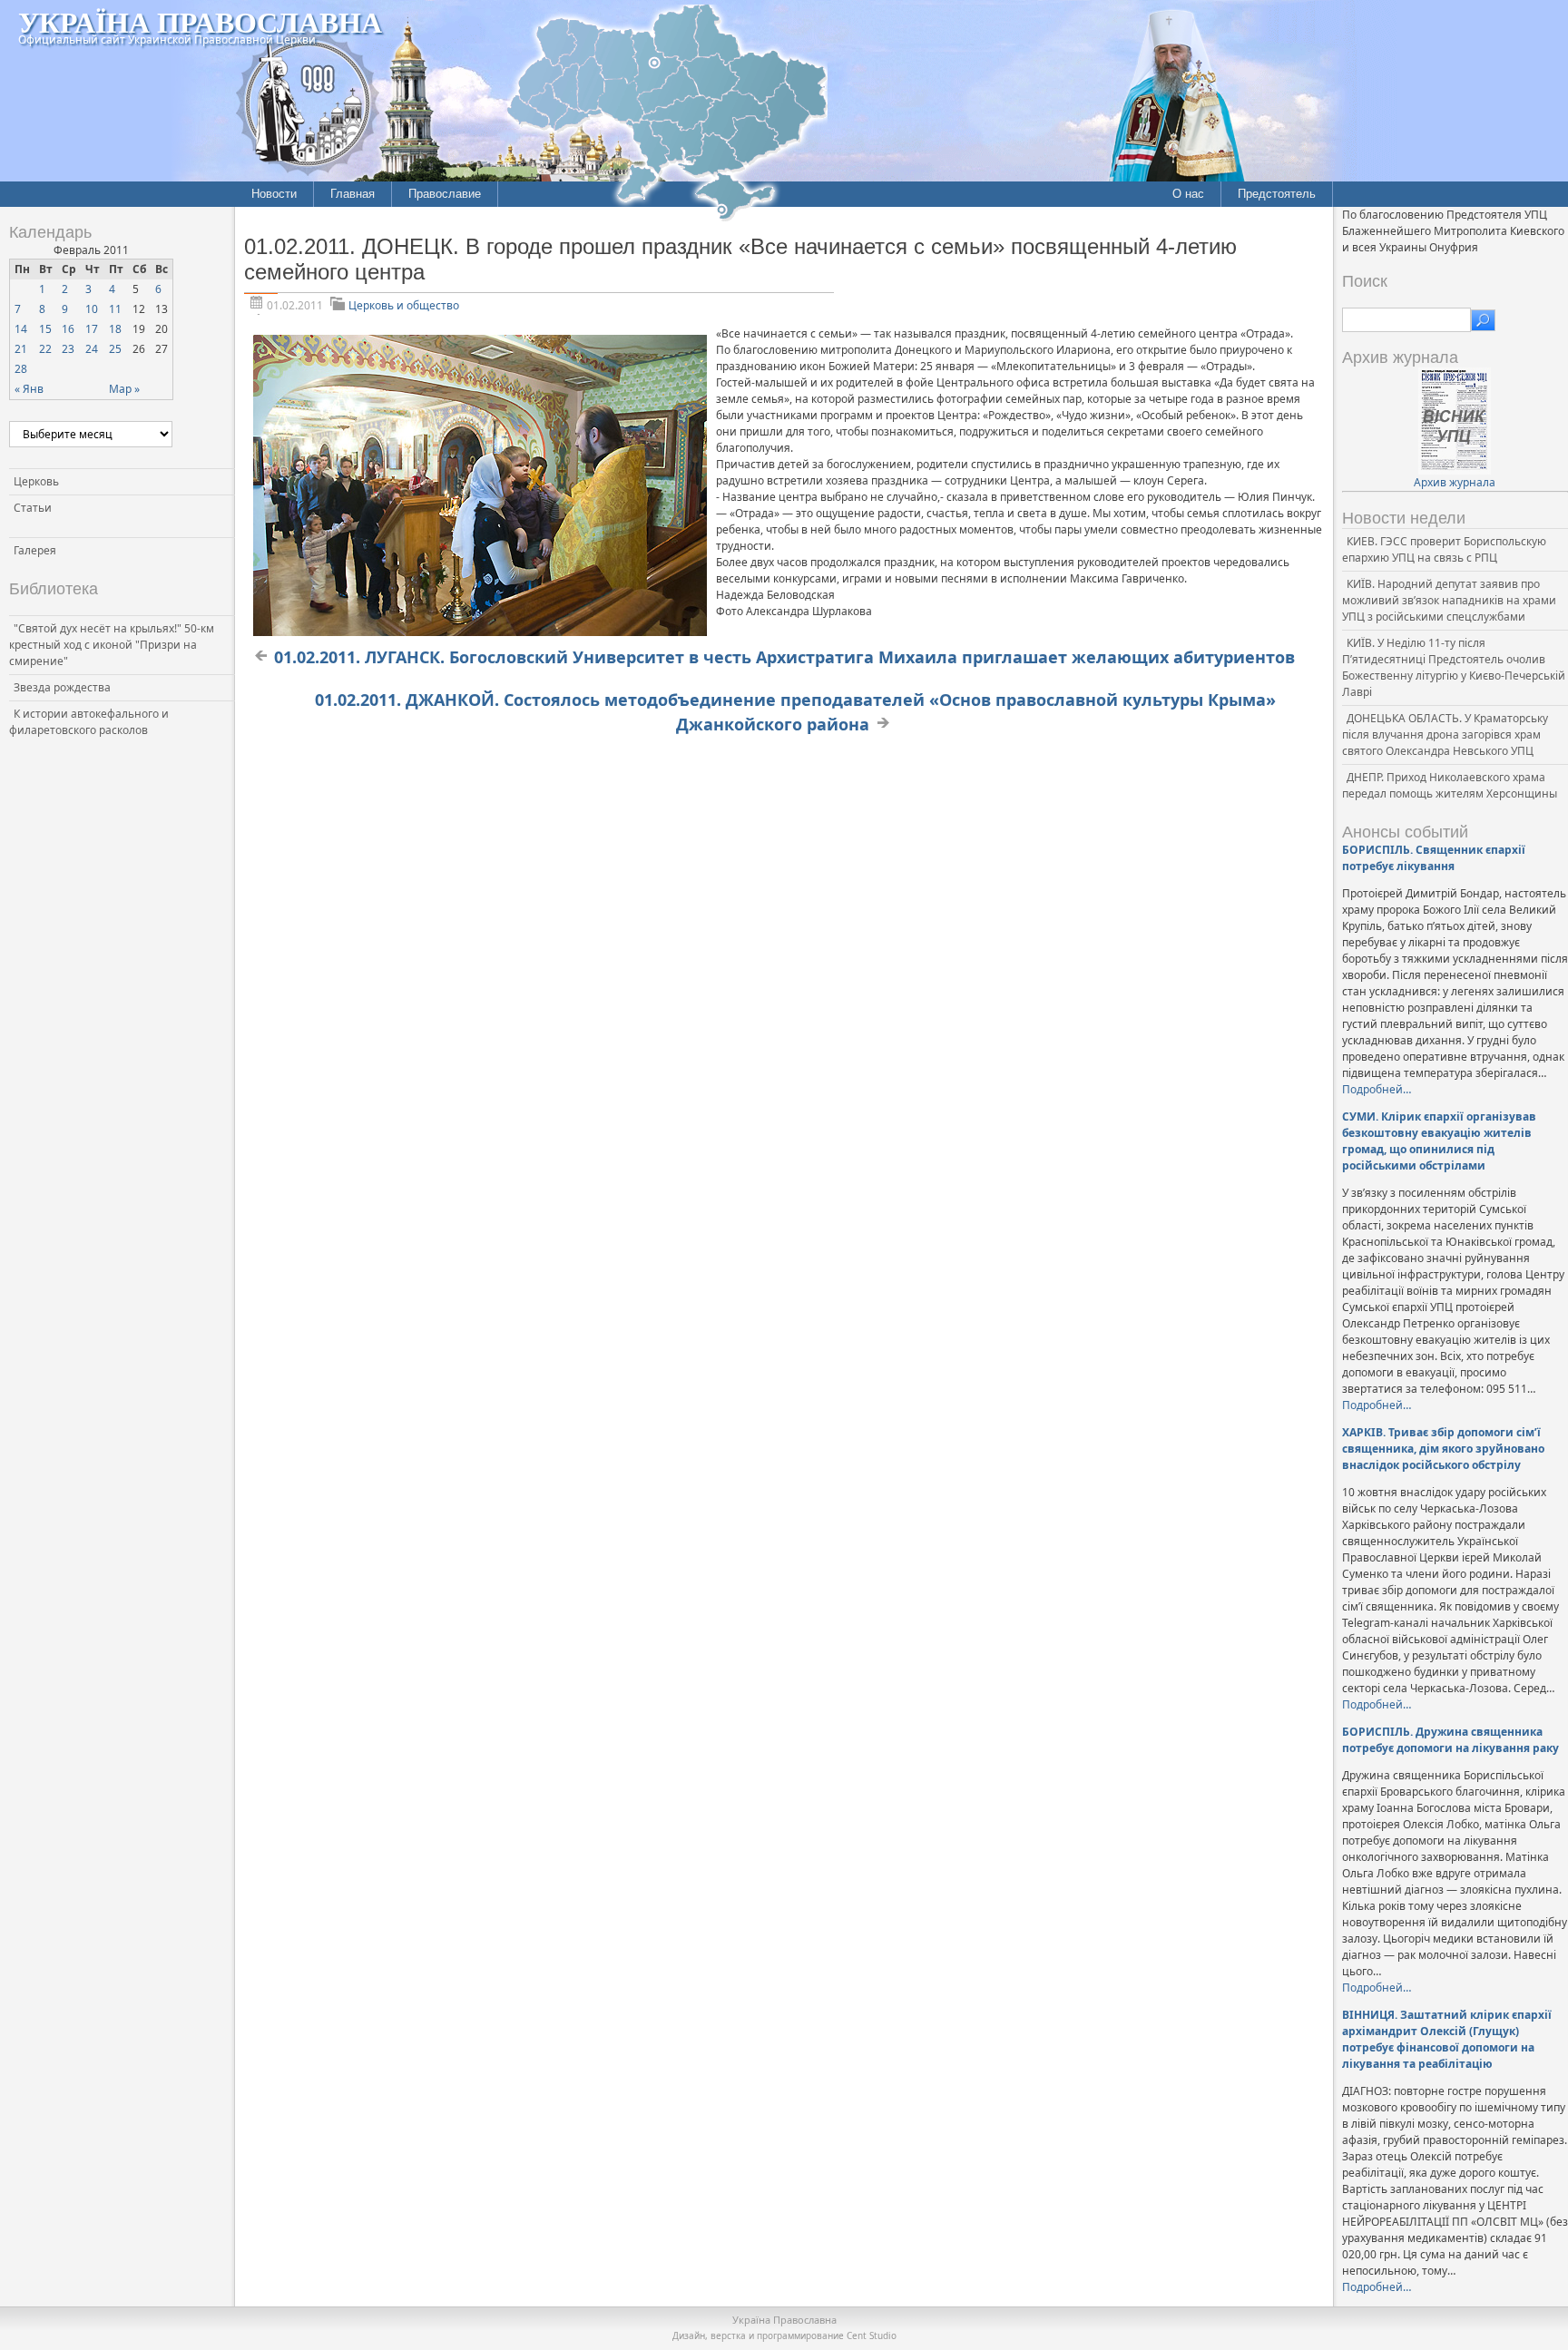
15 (45, 329)
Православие (445, 194)
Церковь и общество (404, 305)
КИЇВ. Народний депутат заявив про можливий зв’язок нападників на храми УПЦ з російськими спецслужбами (1449, 600)
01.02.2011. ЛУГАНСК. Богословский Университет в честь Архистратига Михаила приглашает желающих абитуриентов (784, 657)
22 (45, 349)
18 (115, 329)
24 (92, 349)
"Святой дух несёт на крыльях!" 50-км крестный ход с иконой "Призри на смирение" (112, 645)
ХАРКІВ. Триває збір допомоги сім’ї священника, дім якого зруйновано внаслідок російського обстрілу (1443, 1449)
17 (92, 329)
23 (68, 349)
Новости (274, 194)
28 (21, 369)
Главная (353, 194)
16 (68, 329)
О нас (1188, 194)
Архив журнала (1455, 482)
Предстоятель (1277, 194)
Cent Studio (872, 2335)
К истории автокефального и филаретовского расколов (89, 722)
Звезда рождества (62, 687)
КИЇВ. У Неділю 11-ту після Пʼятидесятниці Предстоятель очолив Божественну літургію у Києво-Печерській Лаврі (1454, 667)
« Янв (29, 389)
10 (92, 309)
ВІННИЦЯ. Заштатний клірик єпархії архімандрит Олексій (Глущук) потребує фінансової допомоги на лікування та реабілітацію (1447, 2039)
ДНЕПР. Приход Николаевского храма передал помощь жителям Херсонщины (1450, 785)
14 (21, 329)
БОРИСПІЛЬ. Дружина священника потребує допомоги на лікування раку (1450, 1740)
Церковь (36, 481)
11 (115, 309)
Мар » (124, 389)
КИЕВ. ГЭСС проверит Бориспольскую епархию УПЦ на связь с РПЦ (1444, 549)
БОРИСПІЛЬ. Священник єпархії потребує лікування (1434, 858)
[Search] (1483, 320)
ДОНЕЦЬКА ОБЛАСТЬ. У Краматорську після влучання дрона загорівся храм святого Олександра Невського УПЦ (1445, 734)
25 (115, 349)
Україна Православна (200, 21)
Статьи (33, 508)
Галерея (35, 550)
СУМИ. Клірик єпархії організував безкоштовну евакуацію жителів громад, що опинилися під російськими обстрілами (1439, 1141)
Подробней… (1377, 1089)
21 (21, 349)
